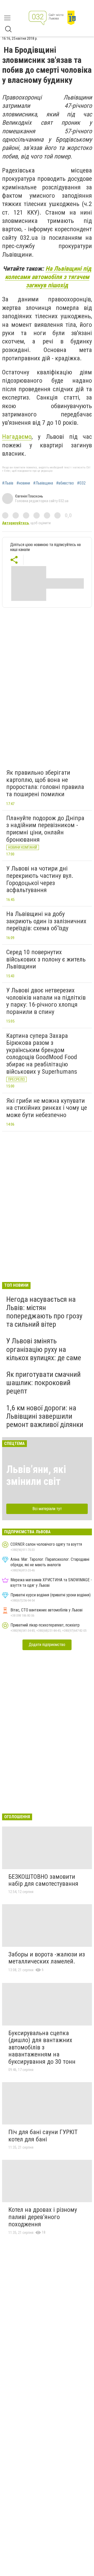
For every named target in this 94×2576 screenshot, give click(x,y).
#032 (81, 483)
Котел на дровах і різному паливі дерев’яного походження (43, 2217)
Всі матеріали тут (47, 1509)
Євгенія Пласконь (29, 496)
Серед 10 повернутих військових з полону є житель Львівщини (46, 959)
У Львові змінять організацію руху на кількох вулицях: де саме (44, 1349)
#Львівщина (43, 483)
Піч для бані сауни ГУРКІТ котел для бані (43, 2136)
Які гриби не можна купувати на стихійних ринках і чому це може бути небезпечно (47, 1108)
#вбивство (65, 483)
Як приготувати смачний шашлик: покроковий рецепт (43, 1383)
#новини (23, 483)
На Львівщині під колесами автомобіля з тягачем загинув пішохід (48, 277)
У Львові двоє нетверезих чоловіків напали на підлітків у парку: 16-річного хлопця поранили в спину (46, 1001)
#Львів (8, 483)
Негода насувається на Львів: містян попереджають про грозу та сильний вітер (44, 1312)
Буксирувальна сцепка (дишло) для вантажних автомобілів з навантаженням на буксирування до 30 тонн (42, 2047)
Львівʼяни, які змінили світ (36, 1475)
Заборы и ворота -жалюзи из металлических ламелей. (47, 1958)
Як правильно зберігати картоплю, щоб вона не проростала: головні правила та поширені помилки (45, 783)
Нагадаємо (17, 437)
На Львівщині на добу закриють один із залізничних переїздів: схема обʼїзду (46, 921)
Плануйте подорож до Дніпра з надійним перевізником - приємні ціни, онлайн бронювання (45, 829)
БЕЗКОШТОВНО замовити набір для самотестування (43, 1880)
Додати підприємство (47, 1645)
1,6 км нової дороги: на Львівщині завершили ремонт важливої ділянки (45, 1416)
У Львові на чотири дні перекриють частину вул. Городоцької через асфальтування (40, 879)
